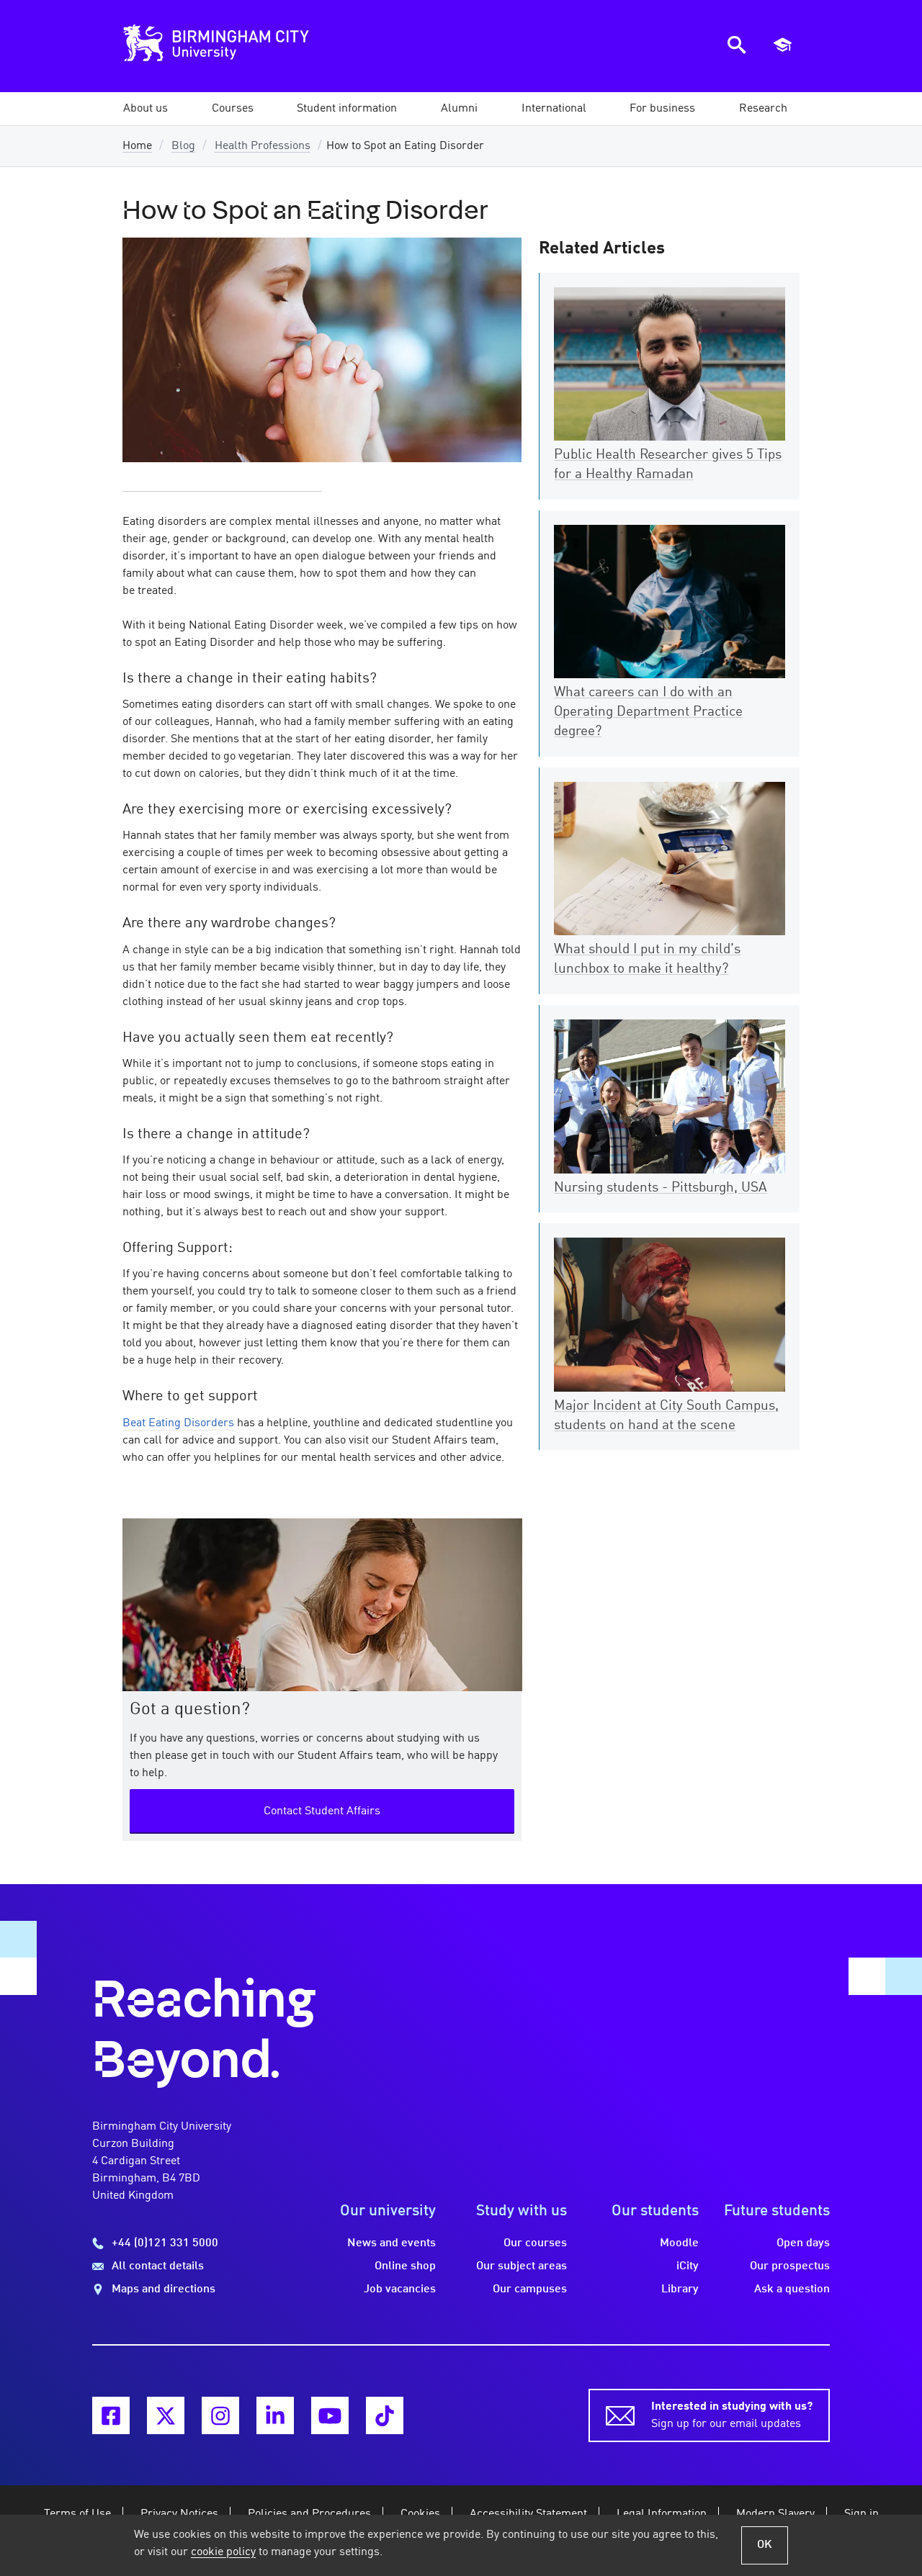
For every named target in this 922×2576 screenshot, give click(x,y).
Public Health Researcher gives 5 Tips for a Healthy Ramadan (668, 465)
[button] (146, 109)
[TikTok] (385, 2415)
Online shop (405, 2266)
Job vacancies (400, 2289)
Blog (183, 146)
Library (680, 2289)
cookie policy (223, 2552)
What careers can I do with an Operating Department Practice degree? (648, 712)
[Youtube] (330, 2415)
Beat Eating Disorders (178, 1423)
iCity (688, 2266)
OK (765, 2545)
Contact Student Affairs (322, 1811)
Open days (803, 2243)
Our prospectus (790, 2266)
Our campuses (530, 2289)
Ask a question (792, 2289)
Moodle (679, 2243)
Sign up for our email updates (732, 2415)
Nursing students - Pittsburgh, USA (661, 1188)
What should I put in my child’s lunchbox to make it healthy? (647, 959)
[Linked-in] (275, 2415)
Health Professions (263, 146)
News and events (391, 2243)
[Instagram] (220, 2415)
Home (137, 146)
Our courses (535, 2243)
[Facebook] (111, 2415)
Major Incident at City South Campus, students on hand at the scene (666, 1416)
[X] (166, 2415)
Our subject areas (522, 2266)
